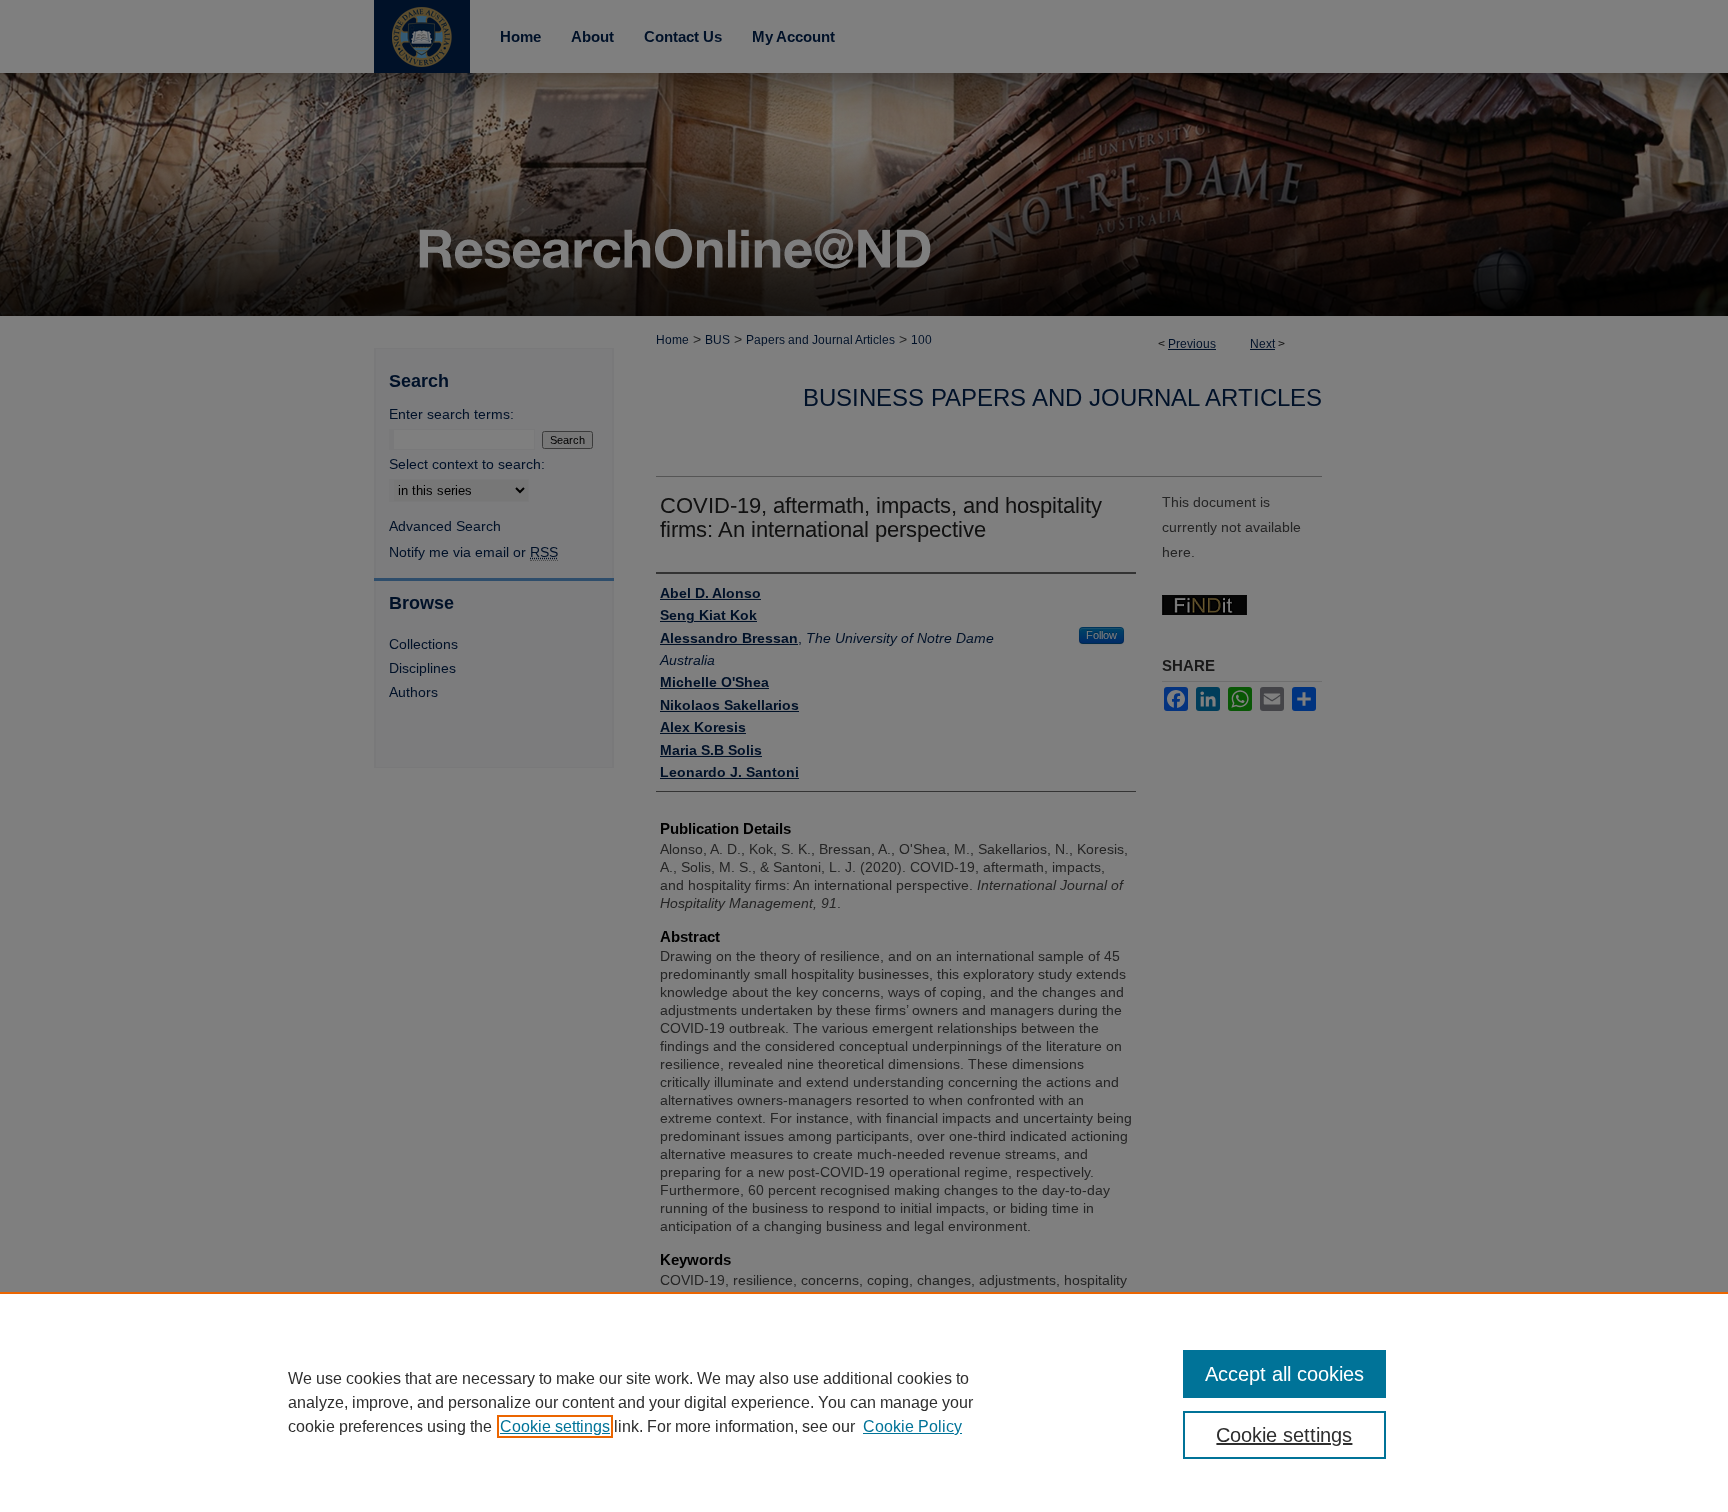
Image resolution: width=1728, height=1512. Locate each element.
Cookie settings (555, 1426)
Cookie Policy (912, 1426)
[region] (864, 1402)
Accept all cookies (1284, 1374)
